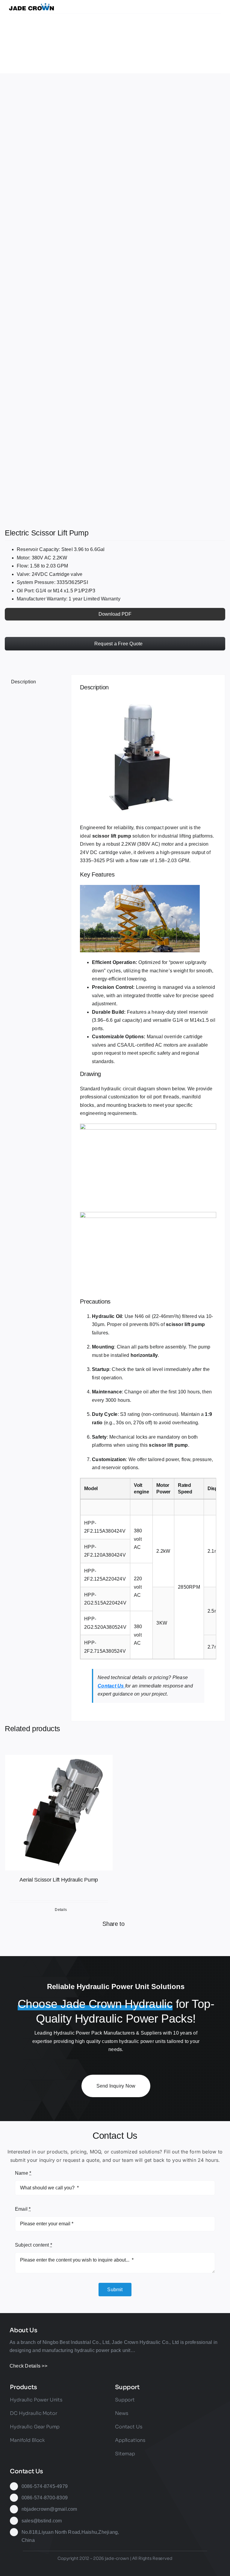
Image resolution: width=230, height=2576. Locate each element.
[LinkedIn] (105, 1940)
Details (61, 1910)
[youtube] (115, 2568)
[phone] (158, 2568)
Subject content (34, 2245)
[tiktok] (104, 2568)
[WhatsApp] (135, 1940)
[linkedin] (126, 2568)
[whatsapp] (137, 2568)
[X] (45, 1940)
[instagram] (93, 2568)
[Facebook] (16, 1940)
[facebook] (72, 2568)
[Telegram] (164, 1940)
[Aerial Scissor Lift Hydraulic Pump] (59, 1813)
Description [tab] (24, 682)
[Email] (194, 1940)
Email (23, 2209)
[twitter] (82, 2568)
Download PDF (115, 614)
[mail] (148, 2568)
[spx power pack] (115, 299)
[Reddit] (75, 1940)
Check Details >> (28, 2366)
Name (23, 2173)
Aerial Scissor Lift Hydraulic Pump (59, 1880)
